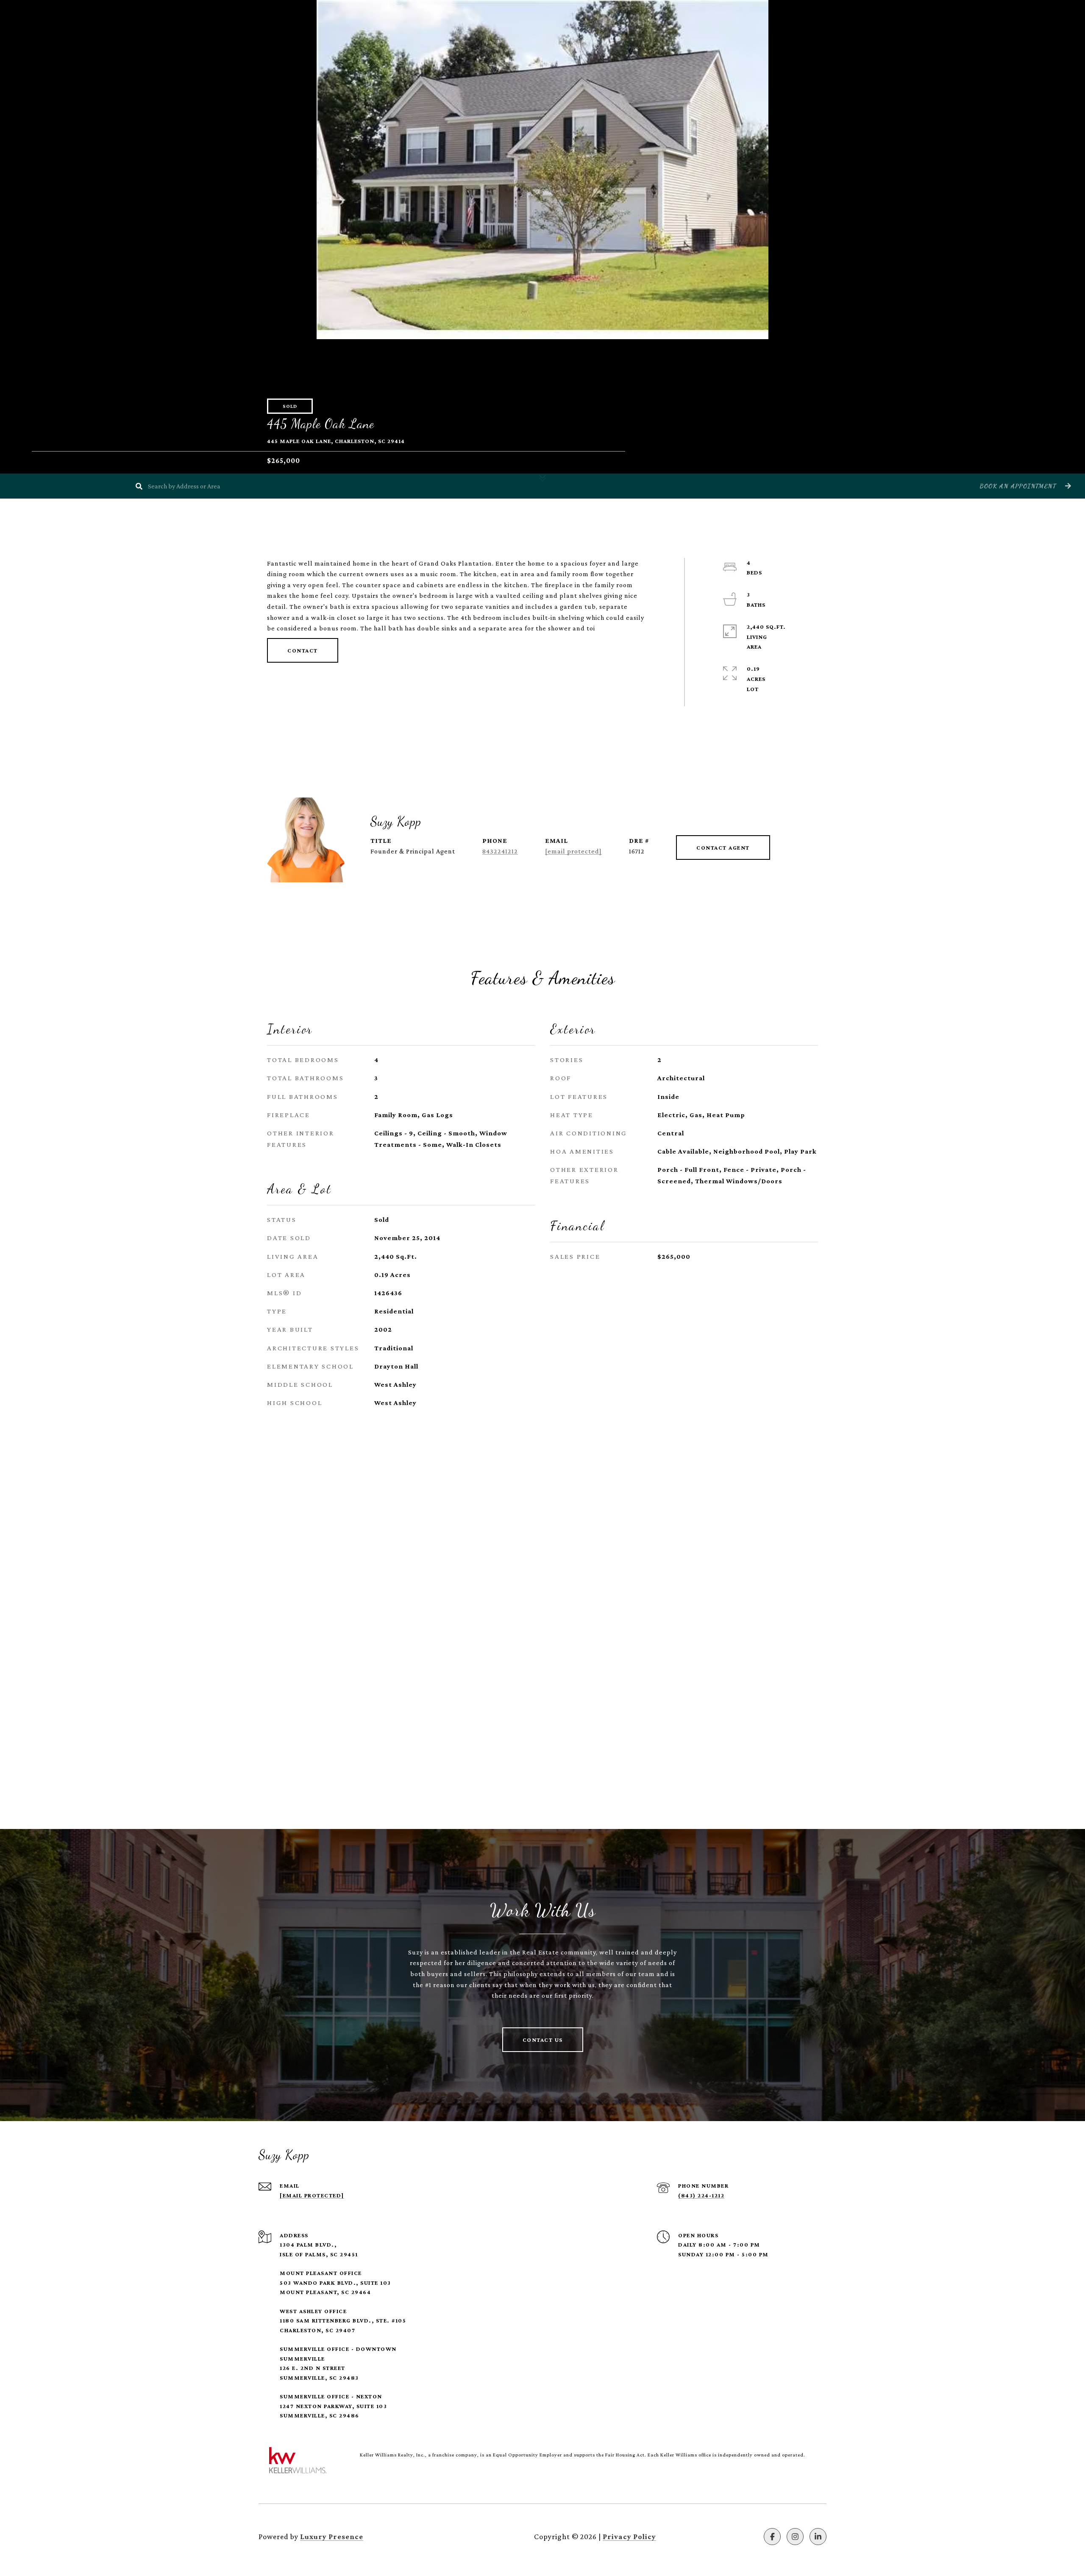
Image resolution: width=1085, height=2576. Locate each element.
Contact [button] (303, 650)
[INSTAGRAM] (795, 2537)
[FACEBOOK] (772, 2537)
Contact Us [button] (543, 2040)
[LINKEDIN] (818, 2537)
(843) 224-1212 (701, 2195)
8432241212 (500, 851)
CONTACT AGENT (723, 848)
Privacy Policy (629, 2537)
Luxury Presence (332, 2537)
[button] (1024, 486)
